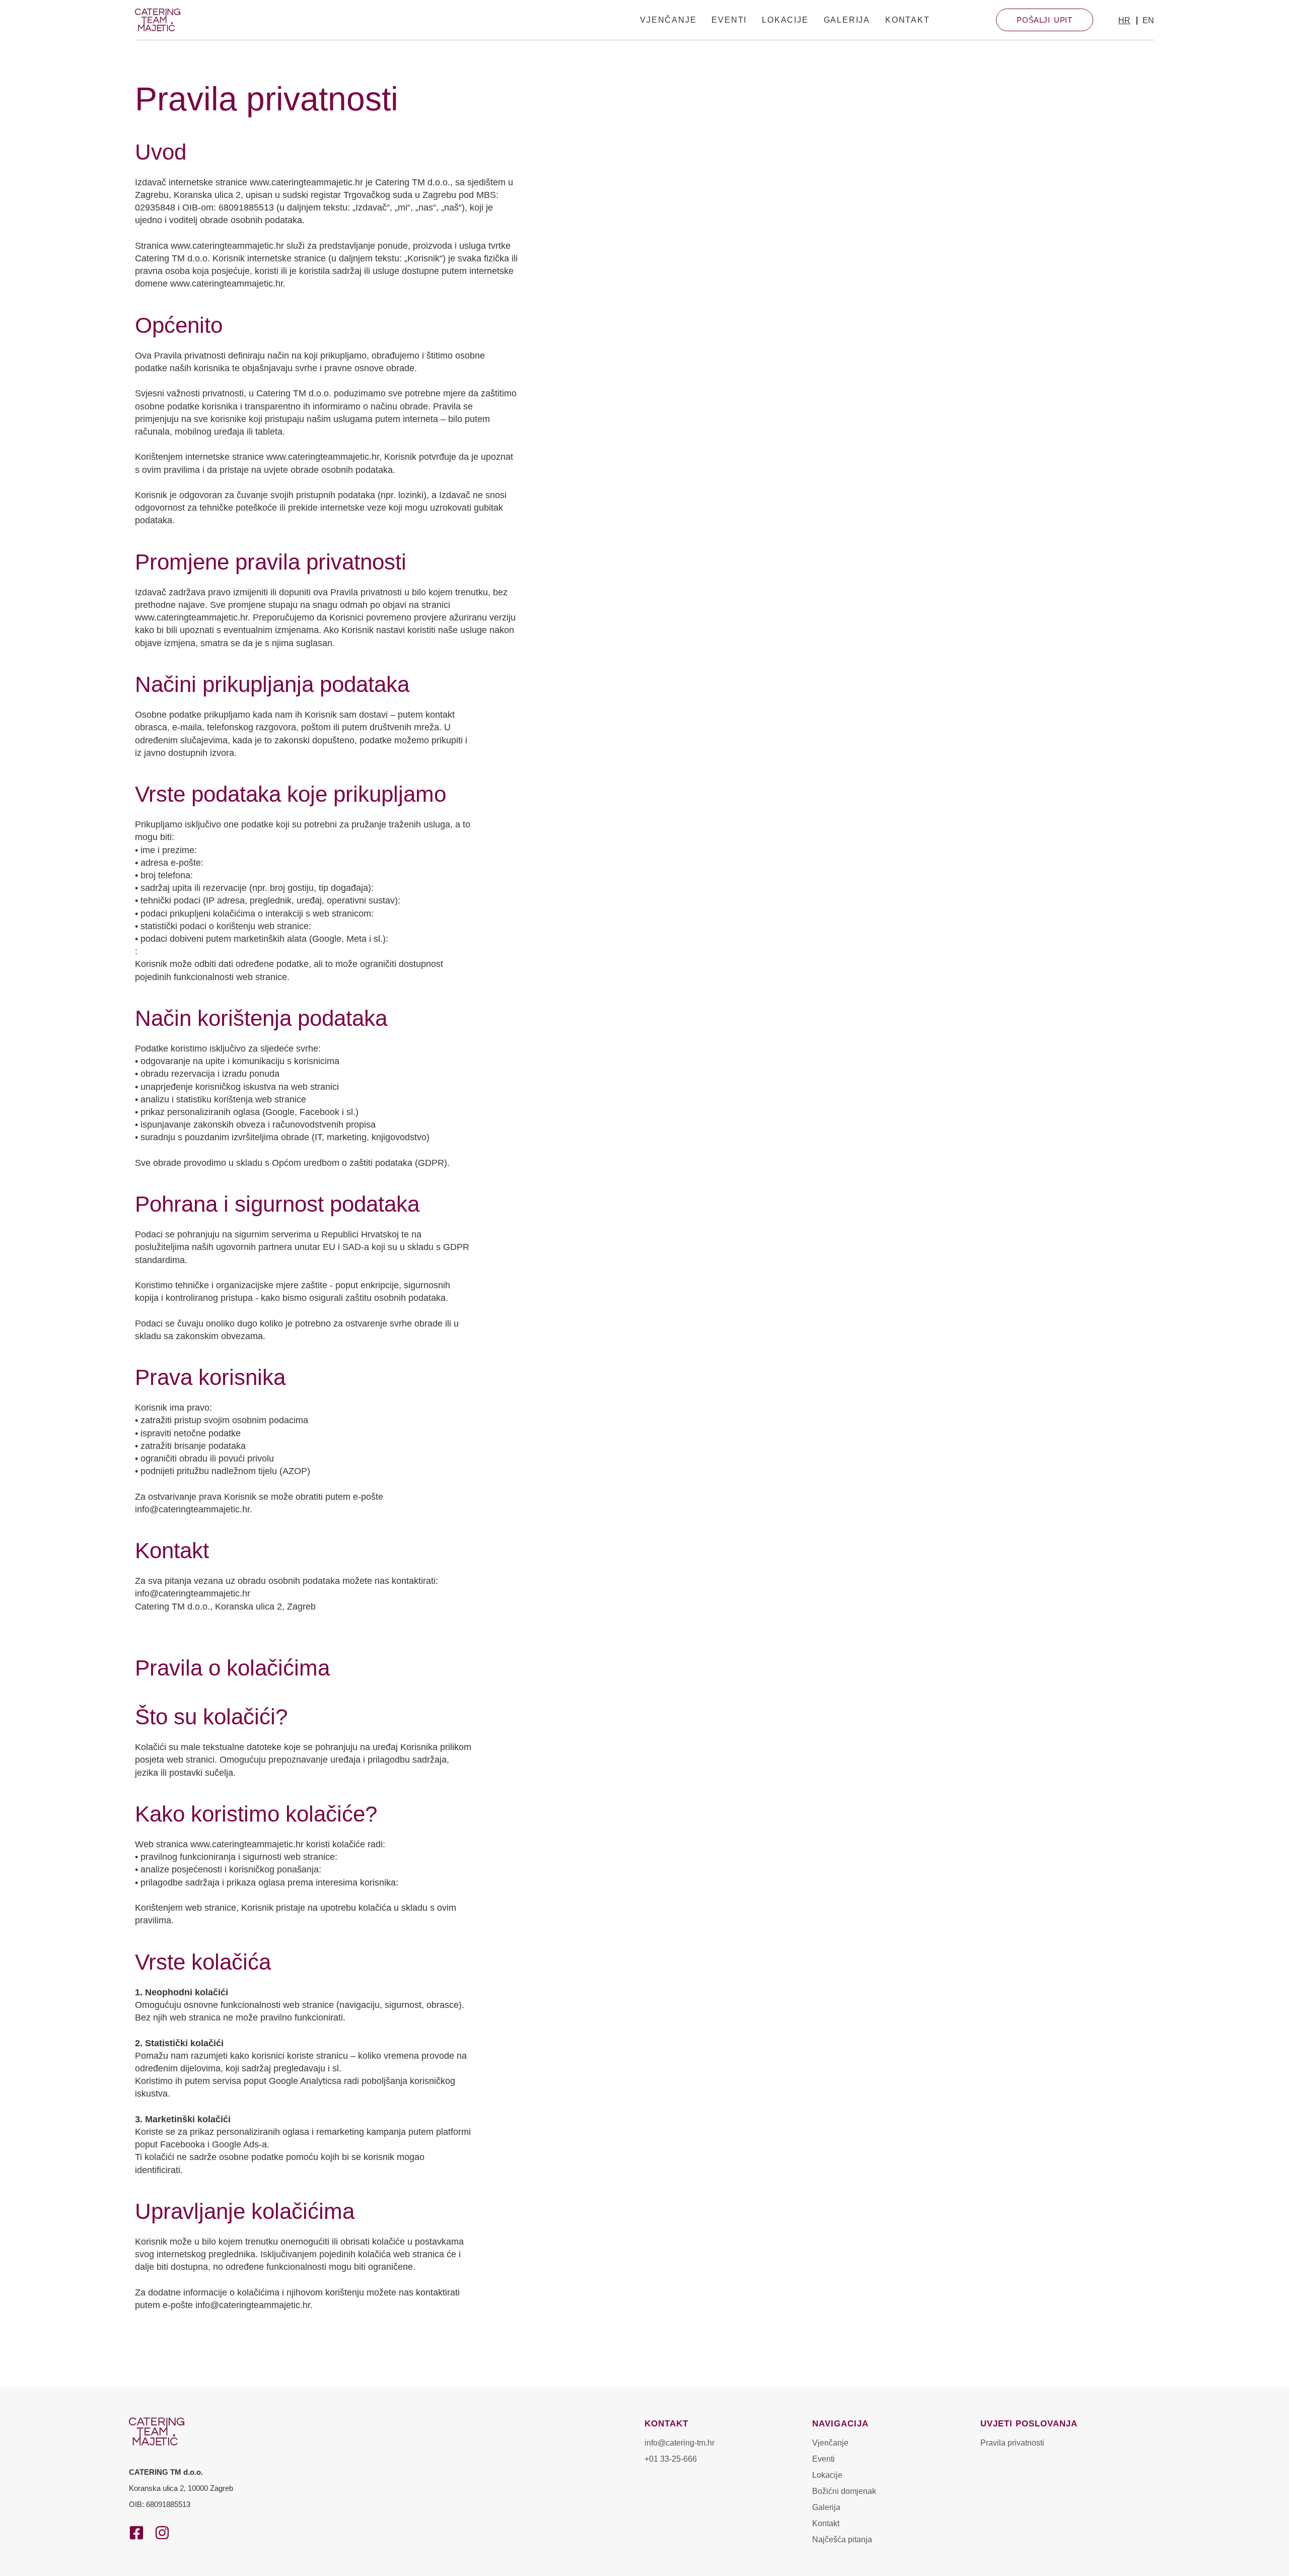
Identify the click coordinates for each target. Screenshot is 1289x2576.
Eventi (729, 20)
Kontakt (908, 20)
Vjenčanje (668, 20)
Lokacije (785, 20)
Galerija (847, 20)
